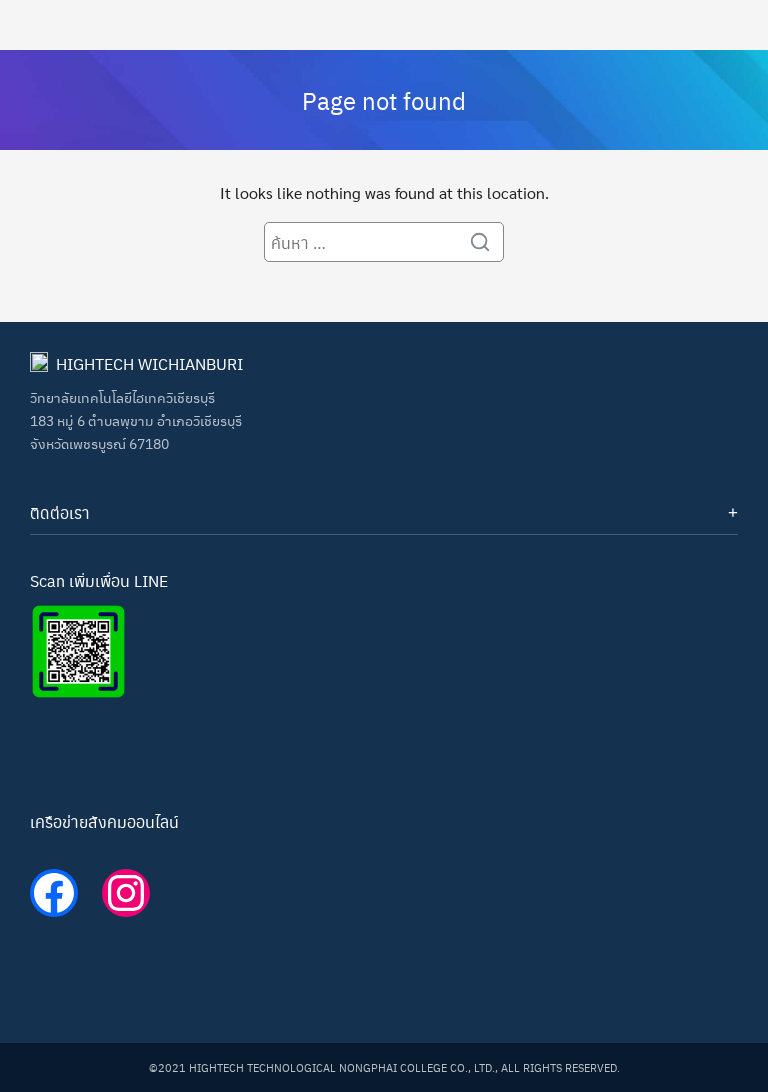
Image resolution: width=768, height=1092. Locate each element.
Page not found (384, 100)
